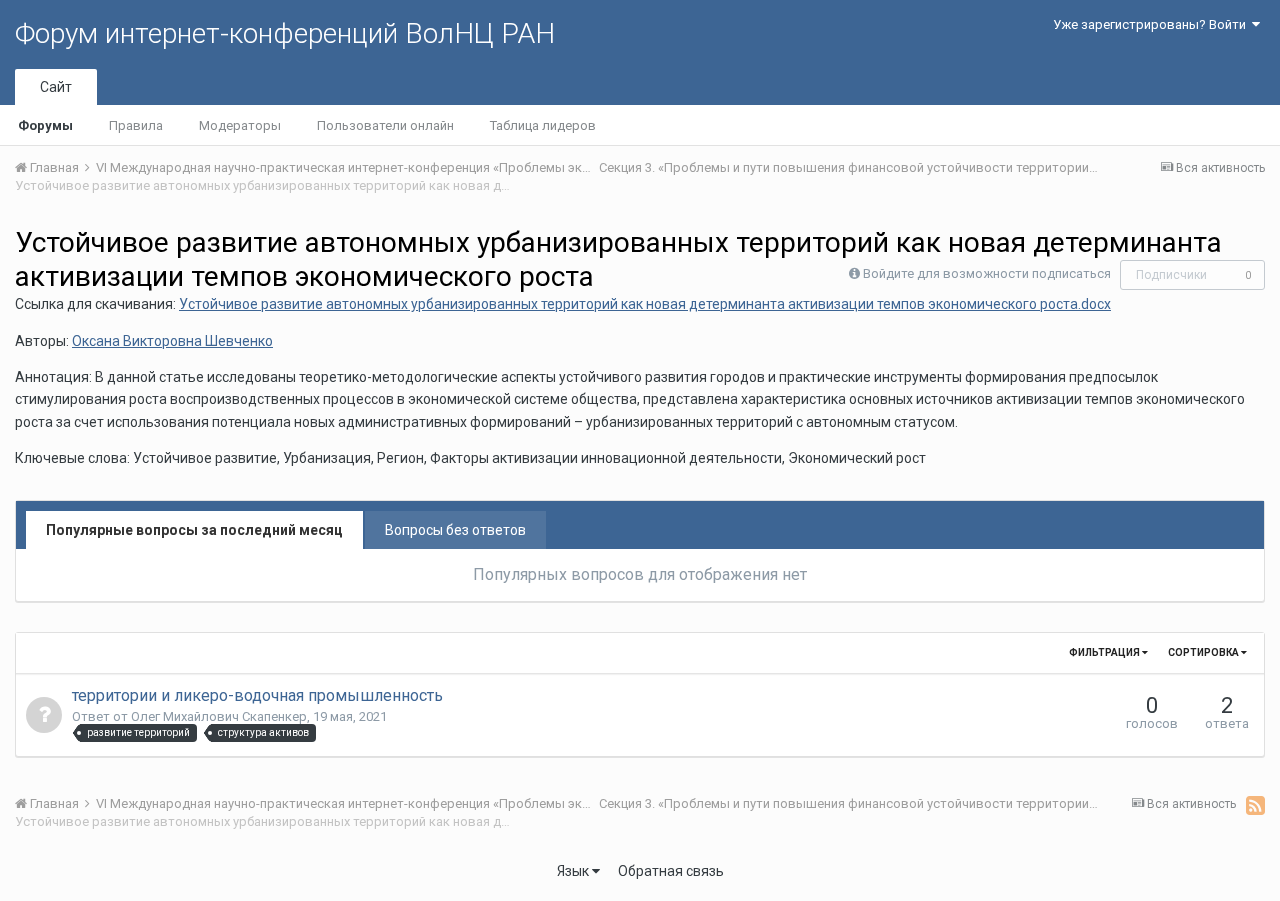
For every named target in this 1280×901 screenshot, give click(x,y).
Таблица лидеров (543, 125)
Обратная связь (671, 871)
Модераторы (240, 125)
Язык (574, 871)
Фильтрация (1105, 652)
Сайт (56, 87)
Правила (136, 125)
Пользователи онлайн (385, 125)
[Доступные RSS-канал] (1255, 805)
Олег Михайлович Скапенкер (219, 716)
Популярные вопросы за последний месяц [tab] (194, 530)
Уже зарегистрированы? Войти (1152, 24)
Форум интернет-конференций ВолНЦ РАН (285, 33)
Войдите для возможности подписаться (987, 273)
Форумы (45, 125)
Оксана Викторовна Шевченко (172, 341)
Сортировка (1204, 652)
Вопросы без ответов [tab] (455, 530)
